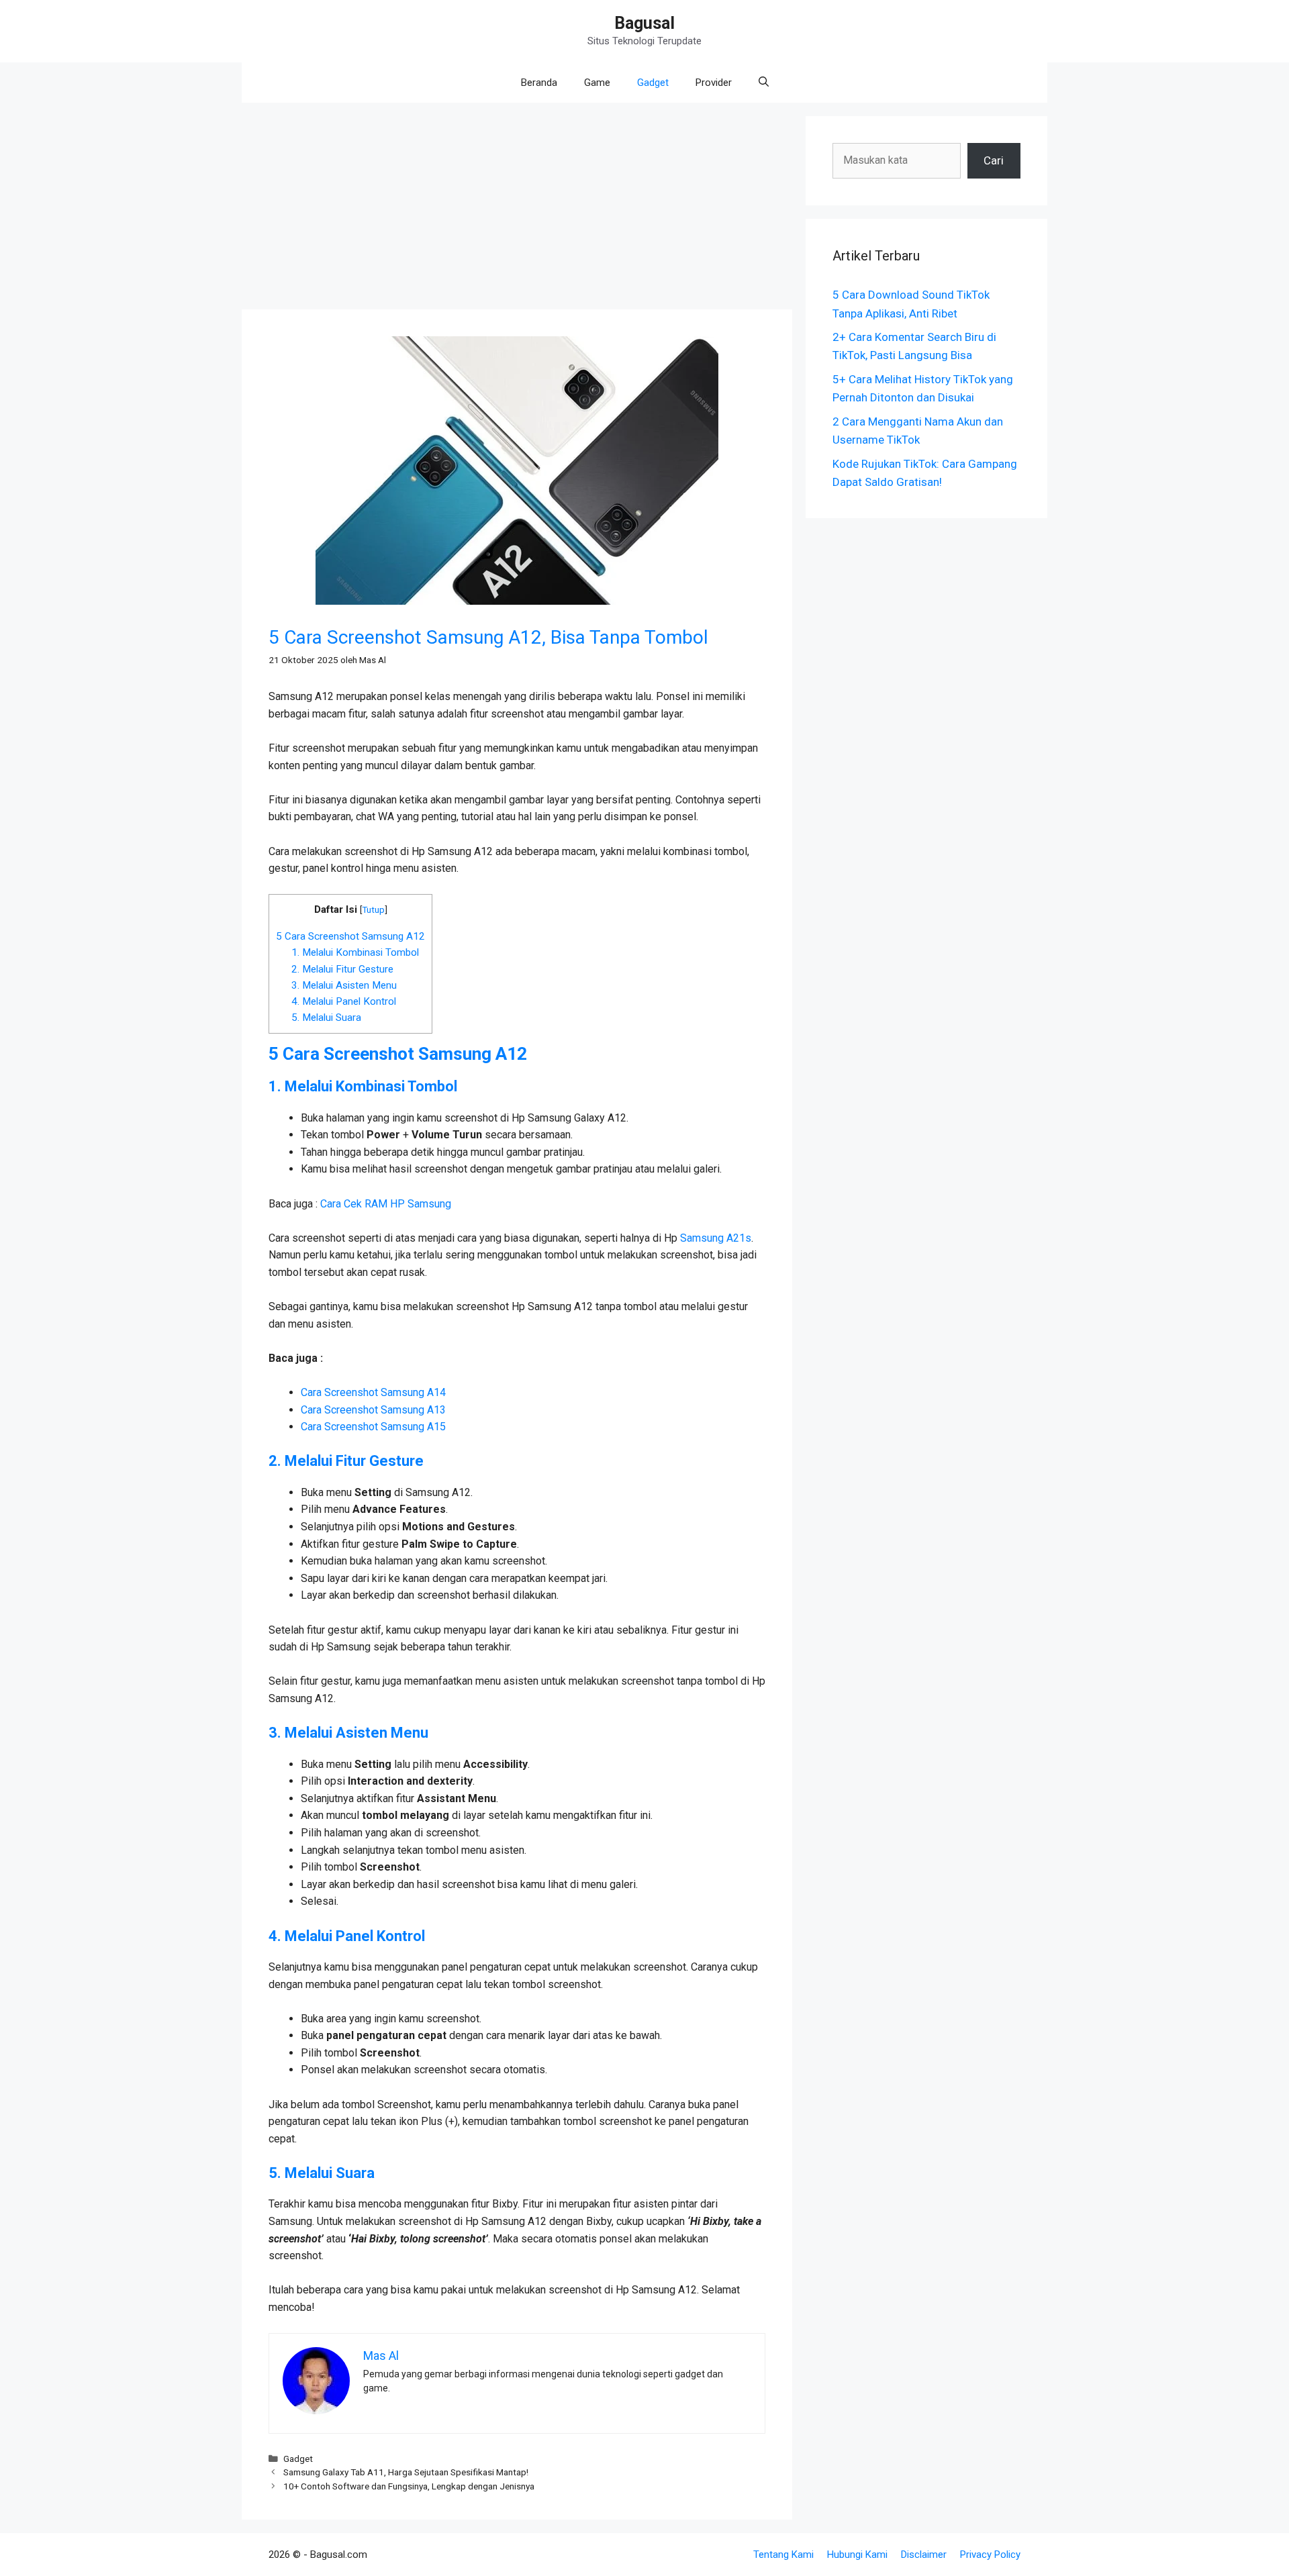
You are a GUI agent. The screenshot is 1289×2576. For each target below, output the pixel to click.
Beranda (539, 83)
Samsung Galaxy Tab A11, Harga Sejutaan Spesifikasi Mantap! (406, 2472)
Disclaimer (924, 2555)
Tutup (373, 909)
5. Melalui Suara (326, 1018)
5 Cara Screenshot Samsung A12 (350, 936)
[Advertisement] (517, 210)
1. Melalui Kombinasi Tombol (355, 952)
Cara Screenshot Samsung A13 (373, 1410)
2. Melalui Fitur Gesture (344, 969)
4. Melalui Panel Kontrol (344, 1001)
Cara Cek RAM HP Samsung (386, 1204)
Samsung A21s (716, 1238)
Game (597, 83)
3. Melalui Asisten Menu (344, 985)
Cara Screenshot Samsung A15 (373, 1427)
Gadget (653, 83)
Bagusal (644, 23)
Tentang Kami (783, 2555)
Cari (994, 160)
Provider (714, 83)
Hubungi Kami (857, 2555)
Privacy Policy (990, 2555)
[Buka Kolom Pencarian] (764, 83)
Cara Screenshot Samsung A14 (373, 1392)
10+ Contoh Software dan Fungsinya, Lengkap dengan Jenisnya (409, 2486)
